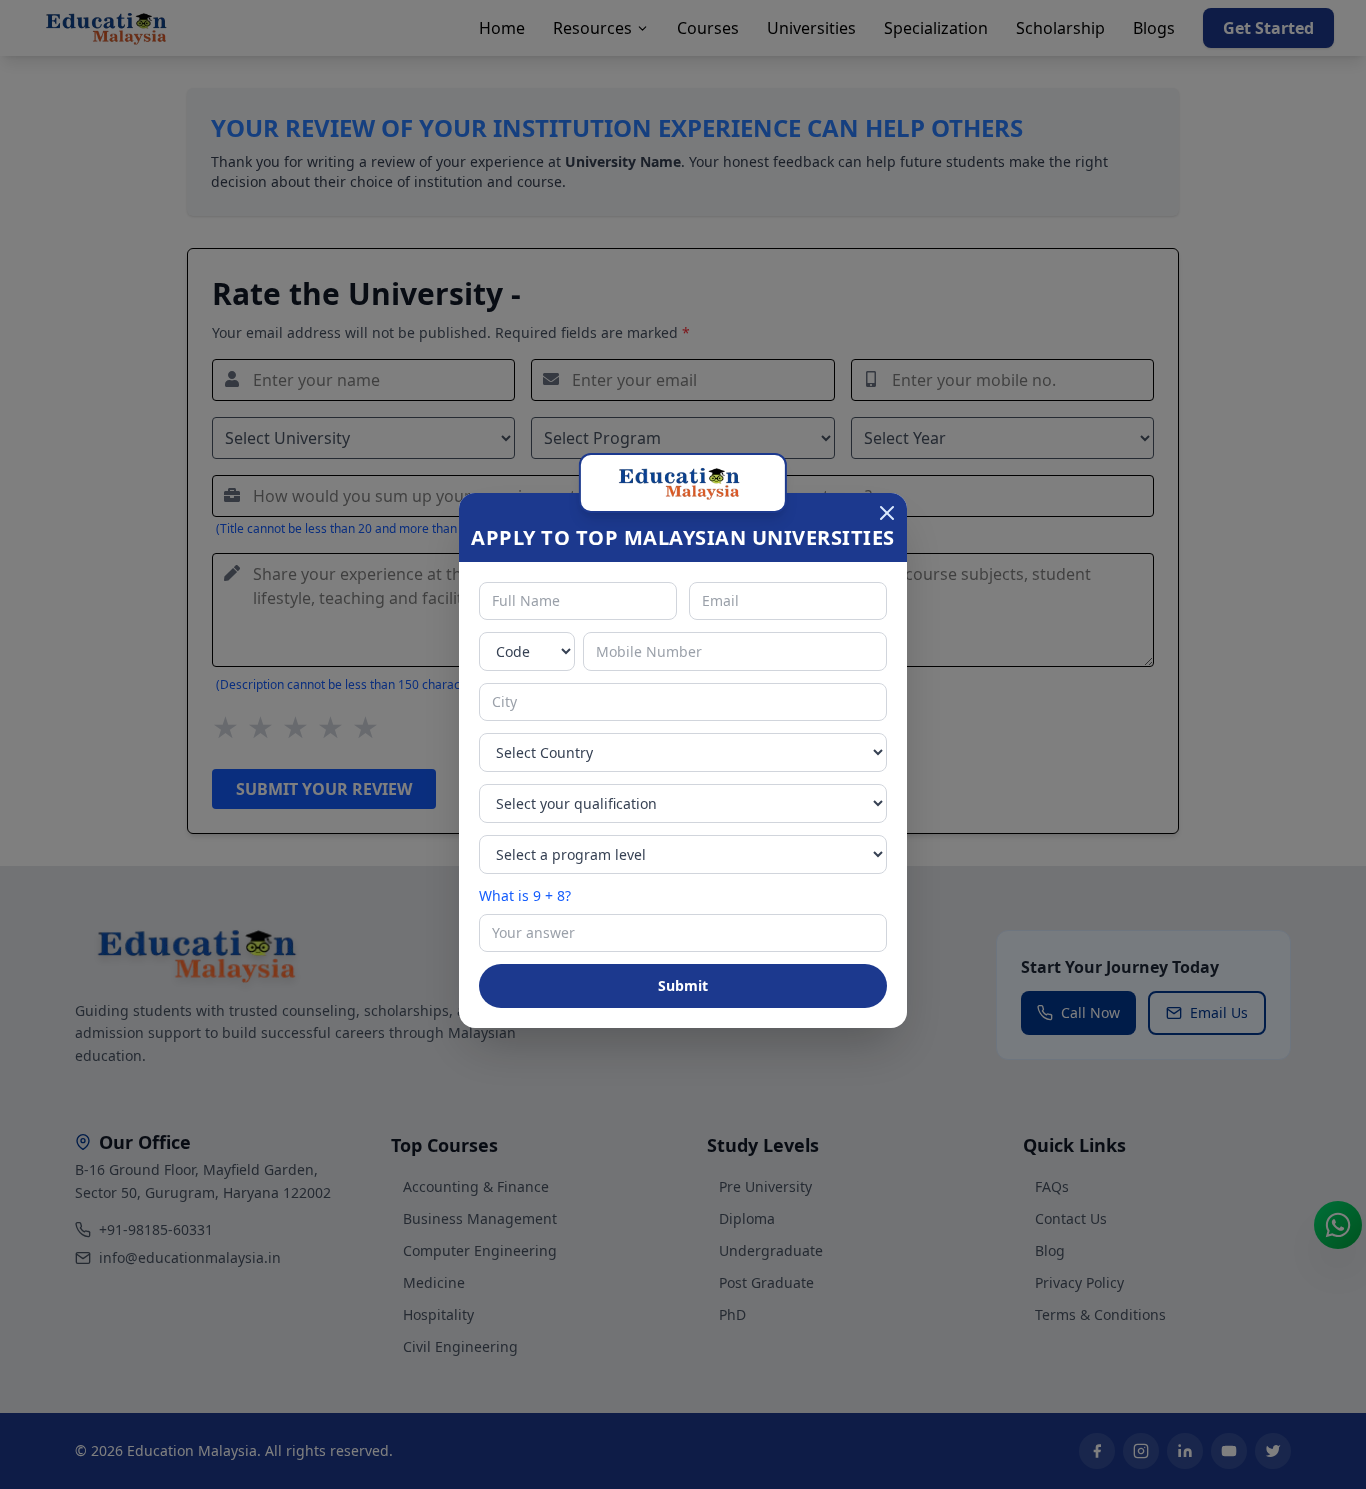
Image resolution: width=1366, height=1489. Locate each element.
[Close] (887, 513)
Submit (683, 985)
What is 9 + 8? (525, 895)
